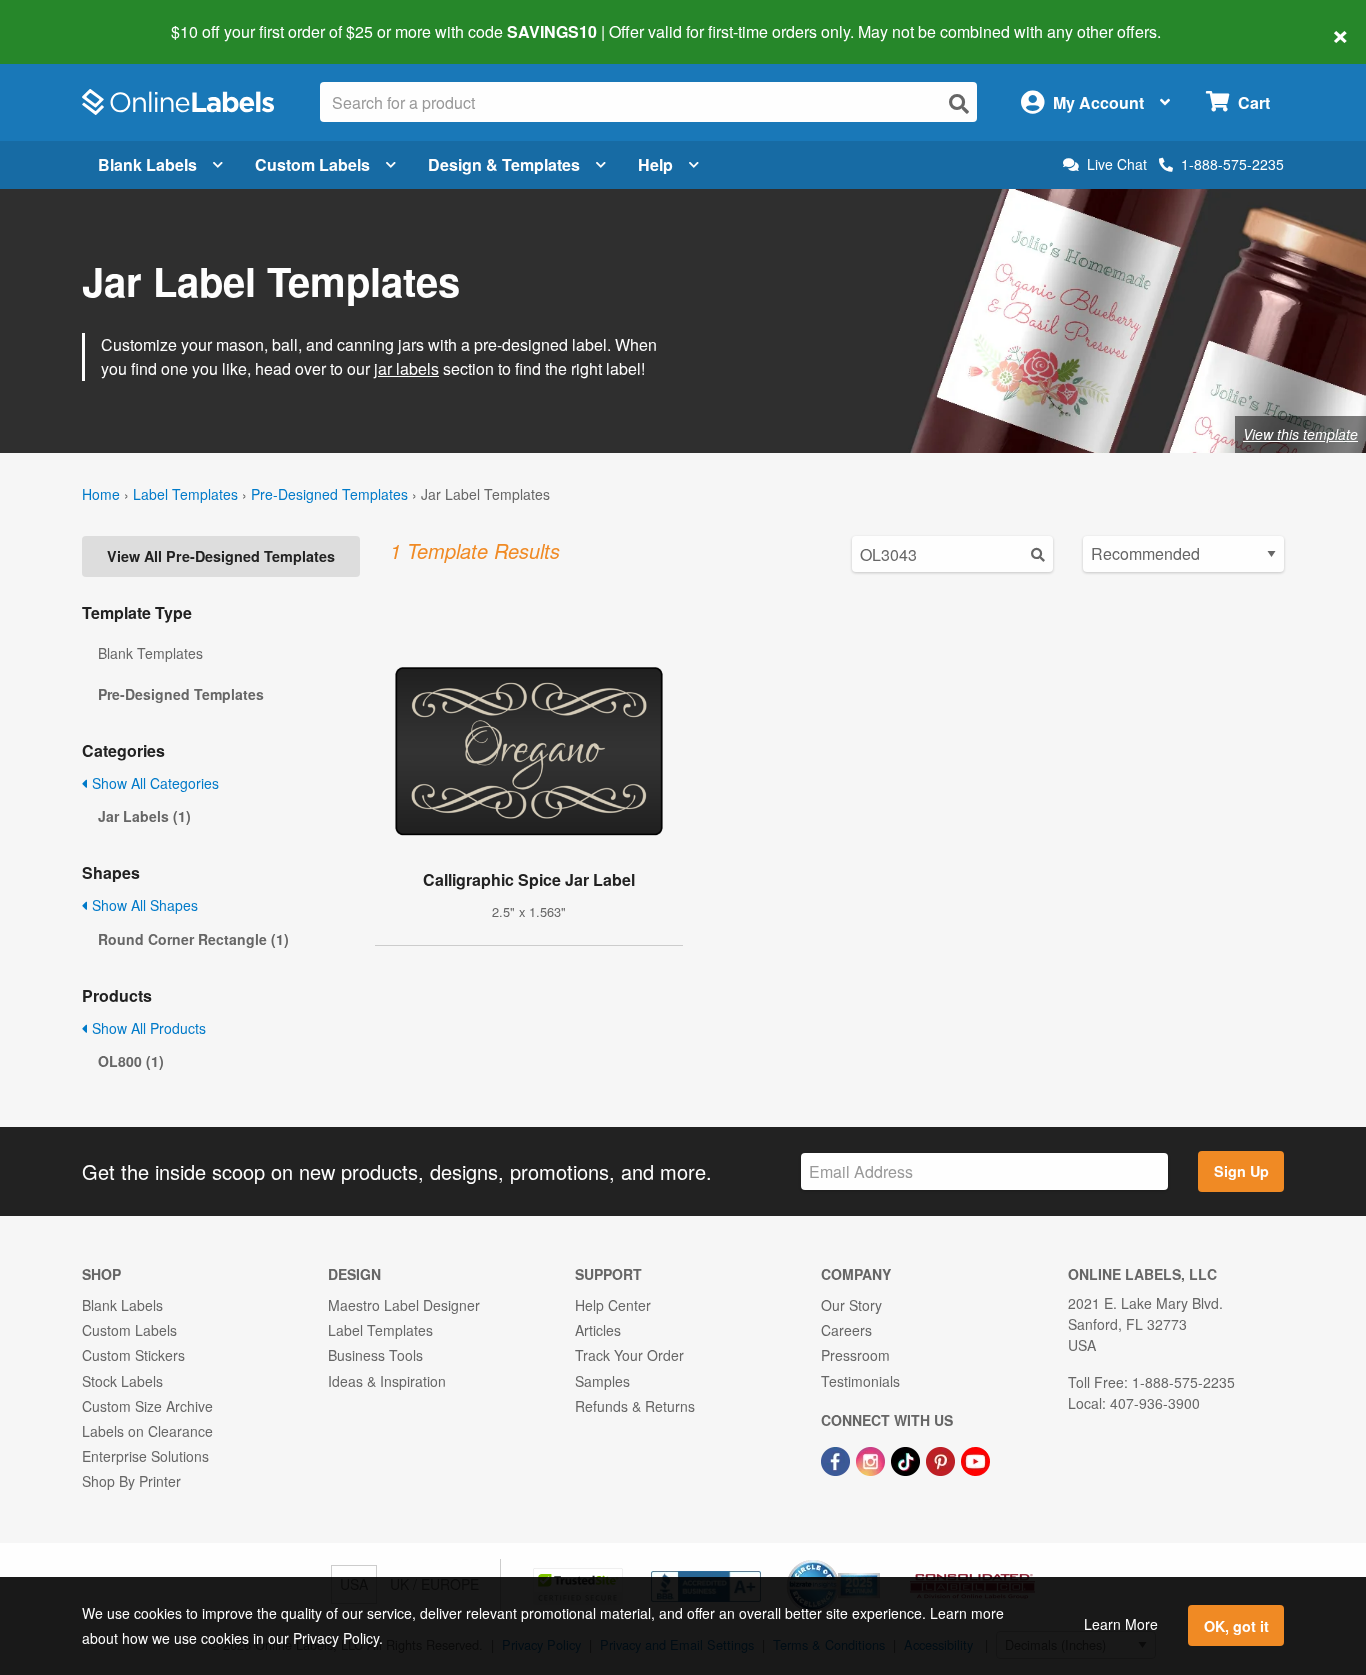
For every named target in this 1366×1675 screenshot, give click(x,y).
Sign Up (1241, 1171)
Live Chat (1117, 164)
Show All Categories (153, 783)
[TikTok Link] (907, 1459)
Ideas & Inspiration (387, 1381)
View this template (1300, 434)
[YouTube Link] (975, 1459)
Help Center (613, 1305)
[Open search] (959, 103)
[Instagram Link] (872, 1459)
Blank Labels (147, 164)
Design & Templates (504, 164)
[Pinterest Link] (942, 1459)
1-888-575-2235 (1232, 164)
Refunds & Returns (635, 1406)
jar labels (406, 368)
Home (101, 494)
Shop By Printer (131, 1481)
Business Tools (375, 1355)
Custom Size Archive (147, 1406)
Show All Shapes (143, 905)
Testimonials (860, 1381)
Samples (602, 1381)
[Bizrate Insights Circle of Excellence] (873, 1562)
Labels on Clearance (147, 1431)
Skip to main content (72, 18)
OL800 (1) (131, 1061)
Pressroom (855, 1355)
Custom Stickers (133, 1355)
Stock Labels (122, 1381)
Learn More (1121, 1624)
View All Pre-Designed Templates (221, 556)
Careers (846, 1330)
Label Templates (185, 494)
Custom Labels (312, 164)
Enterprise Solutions (145, 1456)
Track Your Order (629, 1355)
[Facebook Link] (837, 1459)
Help (655, 164)
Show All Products (147, 1028)
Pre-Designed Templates (329, 494)
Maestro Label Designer (404, 1305)
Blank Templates (150, 653)
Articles (598, 1330)
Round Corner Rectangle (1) (193, 939)
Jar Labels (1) (144, 816)
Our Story (851, 1305)
